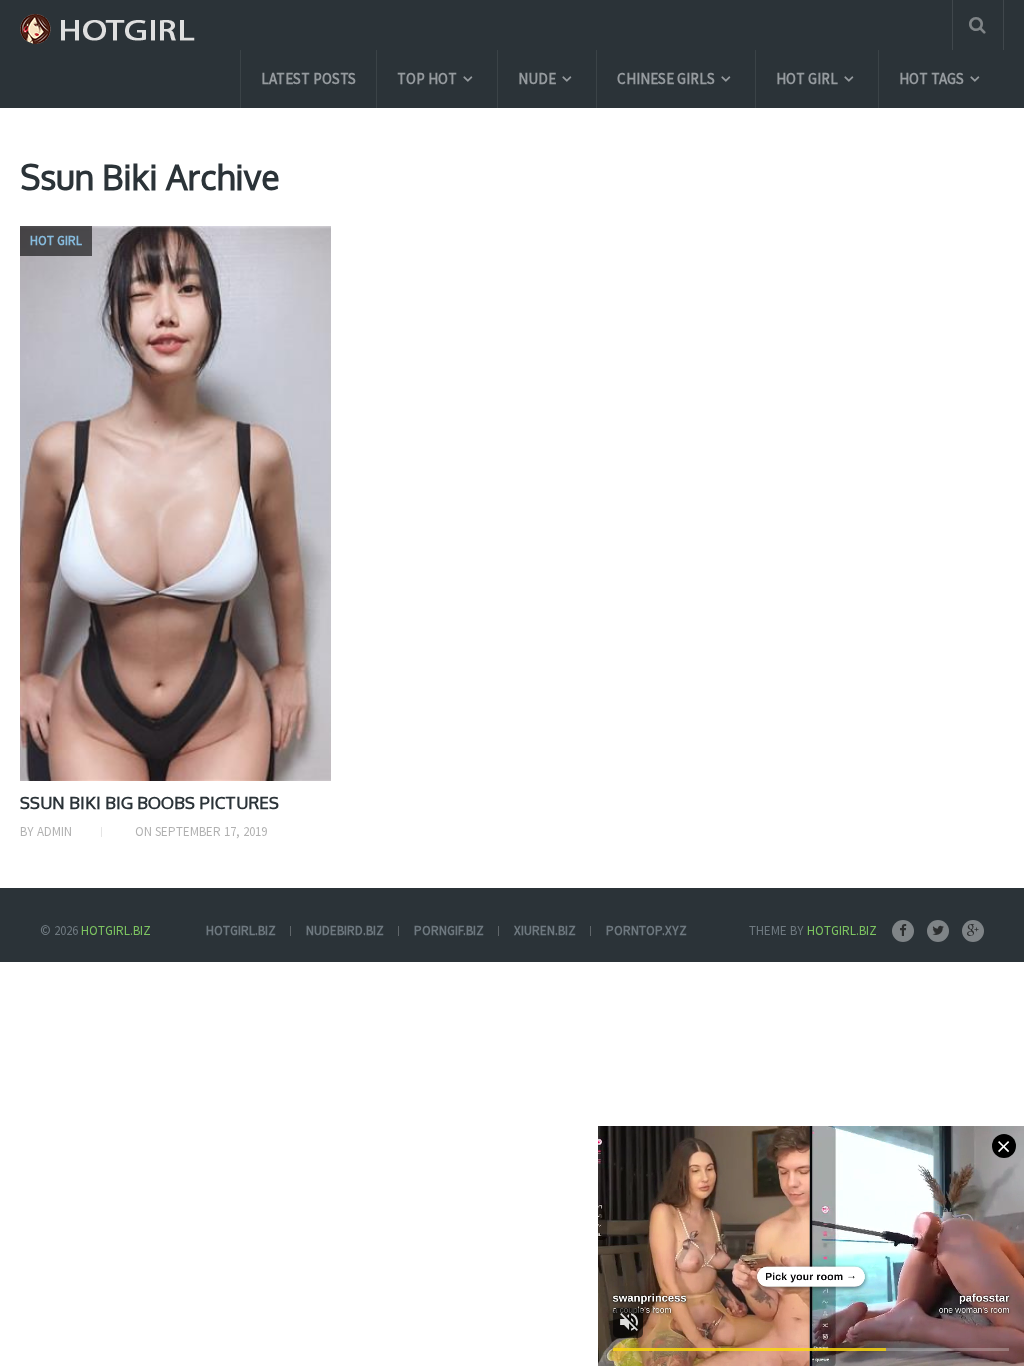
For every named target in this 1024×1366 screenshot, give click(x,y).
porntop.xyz (646, 930)
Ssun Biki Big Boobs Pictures (149, 802)
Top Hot (427, 78)
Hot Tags (931, 78)
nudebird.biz (345, 930)
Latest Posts (308, 78)
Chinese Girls (666, 78)
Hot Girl (807, 78)
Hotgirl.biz (116, 930)
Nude (537, 78)
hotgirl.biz (241, 930)
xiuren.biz (545, 930)
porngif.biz (449, 930)
